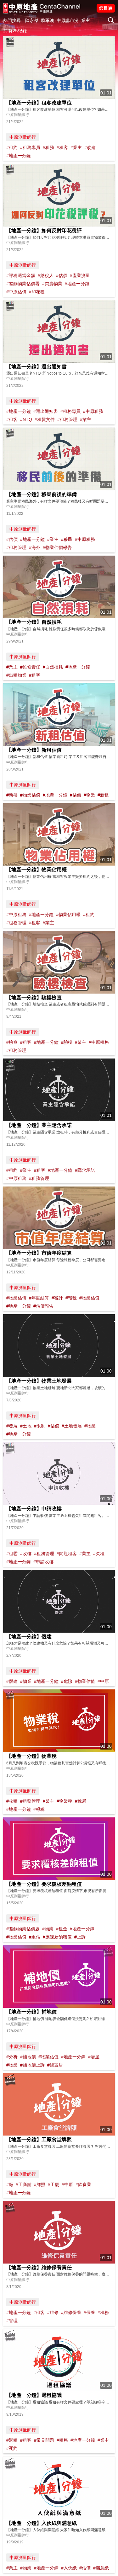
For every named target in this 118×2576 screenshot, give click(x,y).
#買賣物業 (52, 284)
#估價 (62, 275)
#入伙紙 (69, 2568)
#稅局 (81, 1801)
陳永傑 (32, 20)
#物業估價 (16, 1298)
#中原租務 (93, 411)
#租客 (62, 147)
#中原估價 (16, 292)
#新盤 (12, 795)
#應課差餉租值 (57, 1937)
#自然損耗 (53, 667)
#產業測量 (80, 275)
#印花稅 (37, 292)
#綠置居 (55, 2065)
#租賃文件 (45, 419)
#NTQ (26, 419)
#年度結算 (39, 1298)
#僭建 (12, 1681)
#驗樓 (67, 1042)
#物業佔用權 (68, 915)
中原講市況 (68, 20)
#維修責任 (30, 667)
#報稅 (71, 1298)
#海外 (35, 547)
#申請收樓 (43, 1562)
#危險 (67, 1681)
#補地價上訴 (32, 2065)
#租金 (62, 1929)
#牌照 (40, 2184)
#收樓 (26, 1554)
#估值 (53, 1426)
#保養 (89, 2312)
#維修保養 (71, 2312)
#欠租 (99, 1554)
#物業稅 (65, 1801)
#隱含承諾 (85, 1170)
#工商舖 (24, 2184)
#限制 (40, 1426)
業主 (86, 20)
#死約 (12, 2448)
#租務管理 (67, 419)
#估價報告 (43, 1306)
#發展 (12, 1426)
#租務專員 (30, 147)
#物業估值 (30, 795)
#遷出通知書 (46, 411)
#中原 (103, 1681)
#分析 (12, 2057)
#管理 (12, 2321)
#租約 (12, 147)
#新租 (103, 795)
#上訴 (80, 1937)
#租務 (48, 147)
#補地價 (28, 2057)
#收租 (12, 1801)
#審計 (57, 1298)
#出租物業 (16, 675)
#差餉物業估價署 (23, 284)
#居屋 (94, 2057)
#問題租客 (67, 1554)
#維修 (53, 2312)
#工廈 (53, 2184)
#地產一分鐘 (19, 156)
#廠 (10, 2184)
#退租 (12, 2440)
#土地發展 (72, 1426)
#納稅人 (46, 275)
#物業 (89, 795)
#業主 (76, 147)
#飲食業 (83, 2184)
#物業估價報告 (57, 547)
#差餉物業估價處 (23, 1929)
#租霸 (12, 1554)
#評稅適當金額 (21, 275)
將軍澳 (48, 20)
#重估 (35, 1937)
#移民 (67, 539)
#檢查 (12, 1042)
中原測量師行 (23, 137)
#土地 (26, 1426)
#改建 (90, 147)
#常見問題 (44, 2440)
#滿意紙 (101, 2568)
